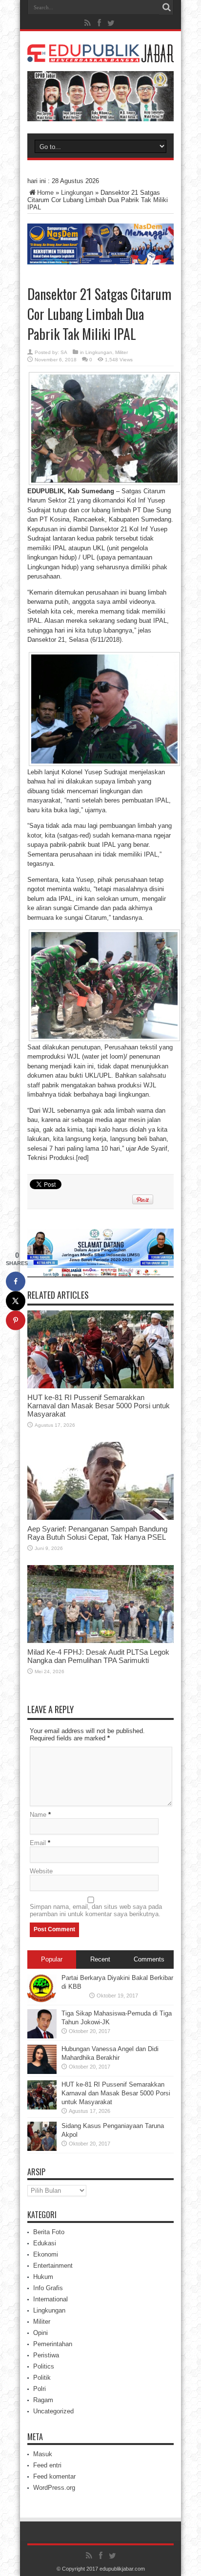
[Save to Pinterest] (16, 1320)
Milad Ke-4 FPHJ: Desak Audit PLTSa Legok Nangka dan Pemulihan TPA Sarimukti (98, 1656)
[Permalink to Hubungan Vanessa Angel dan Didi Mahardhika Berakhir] (42, 2072)
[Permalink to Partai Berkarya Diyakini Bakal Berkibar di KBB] (42, 2001)
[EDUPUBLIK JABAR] (100, 55)
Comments (149, 1959)
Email (38, 1843)
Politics (44, 2366)
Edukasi (45, 2243)
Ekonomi (46, 2254)
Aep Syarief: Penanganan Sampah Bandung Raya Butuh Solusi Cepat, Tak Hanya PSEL (97, 1533)
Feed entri (47, 2465)
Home (45, 193)
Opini (40, 2333)
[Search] (166, 7)
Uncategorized (53, 2411)
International (50, 2299)
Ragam (43, 2400)
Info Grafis (48, 2288)
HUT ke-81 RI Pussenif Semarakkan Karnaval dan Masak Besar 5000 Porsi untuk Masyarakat (99, 1406)
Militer (121, 352)
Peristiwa (46, 2355)
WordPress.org (54, 2488)
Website (41, 1871)
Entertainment (53, 2266)
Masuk (43, 2454)
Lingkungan (77, 193)
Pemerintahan (53, 2344)
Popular (52, 1959)
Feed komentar (54, 2476)
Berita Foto (49, 2232)
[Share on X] (16, 1301)
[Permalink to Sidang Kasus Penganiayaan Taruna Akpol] (42, 2149)
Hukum (43, 2277)
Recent (100, 1959)
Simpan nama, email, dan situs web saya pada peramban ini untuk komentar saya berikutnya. (96, 1910)
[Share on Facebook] (16, 1281)
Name (38, 1815)
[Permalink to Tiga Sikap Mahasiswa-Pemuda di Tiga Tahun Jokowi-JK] (42, 2036)
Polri (40, 2389)
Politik (42, 2378)
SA (64, 352)
